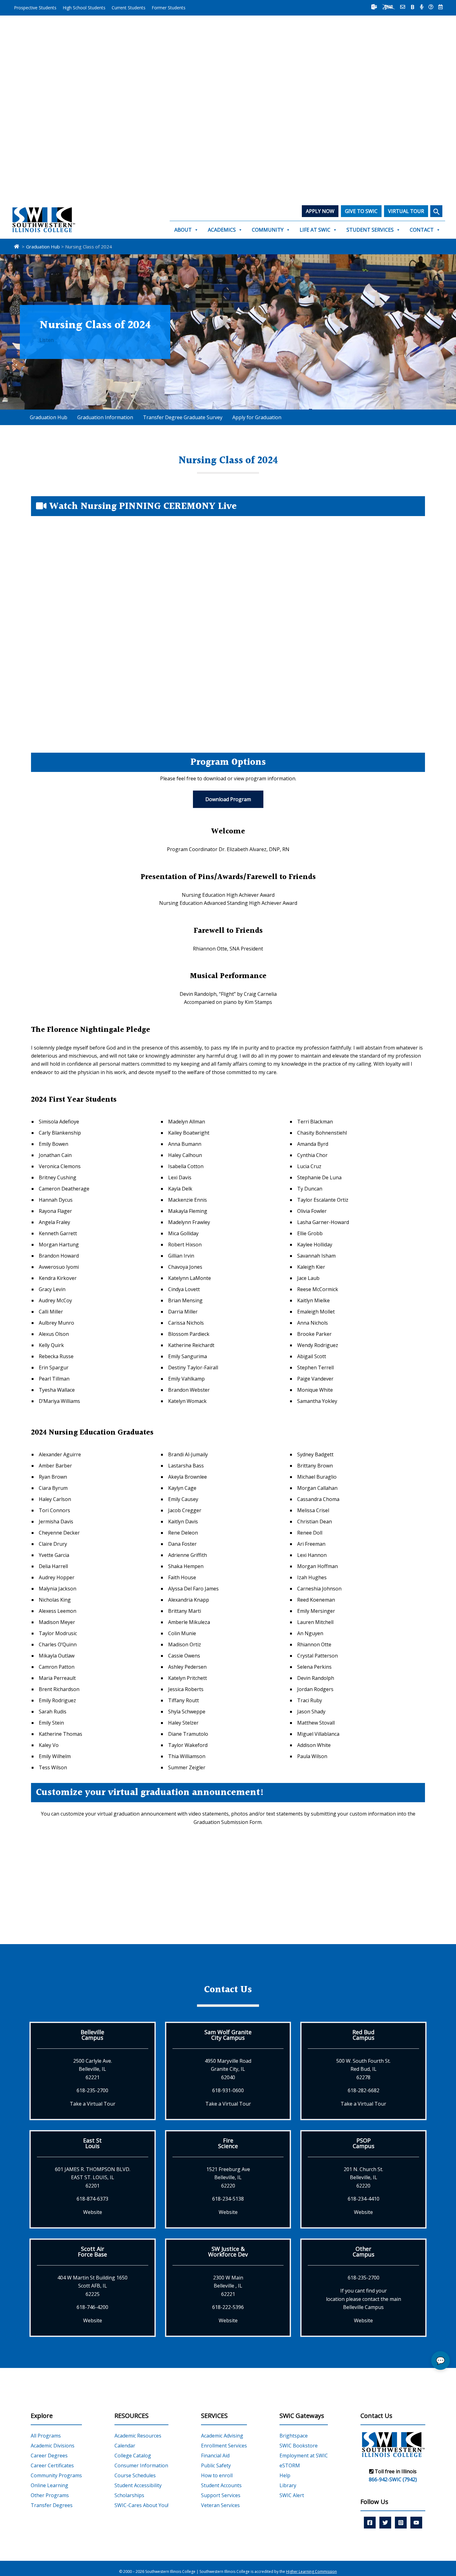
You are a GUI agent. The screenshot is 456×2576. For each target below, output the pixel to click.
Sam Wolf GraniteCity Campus (228, 2035)
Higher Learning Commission (311, 2571)
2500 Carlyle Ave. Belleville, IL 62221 (93, 2069)
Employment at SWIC (304, 2456)
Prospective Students (35, 8)
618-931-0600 (228, 2090)
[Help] (431, 7)
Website (93, 2212)
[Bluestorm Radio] (422, 7)
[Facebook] (370, 2523)
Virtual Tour (406, 211)
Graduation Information (105, 417)
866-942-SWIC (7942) (393, 2479)
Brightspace (294, 2436)
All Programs (46, 2436)
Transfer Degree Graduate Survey (183, 417)
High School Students (84, 8)
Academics (222, 230)
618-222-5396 (228, 2307)
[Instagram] (401, 2523)
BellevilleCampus (92, 2035)
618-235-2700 (92, 2090)
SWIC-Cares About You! (141, 2505)
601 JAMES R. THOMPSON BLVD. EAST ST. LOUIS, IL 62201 (93, 2177)
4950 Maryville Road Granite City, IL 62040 (228, 2069)
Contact (422, 230)
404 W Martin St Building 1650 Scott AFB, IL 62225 (92, 2286)
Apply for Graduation (257, 417)
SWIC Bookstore (299, 2446)
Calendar (125, 2446)
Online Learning (49, 2485)
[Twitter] (385, 2523)
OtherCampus (364, 2252)
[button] (436, 211)
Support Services (221, 2495)
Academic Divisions (53, 2446)
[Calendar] (440, 7)
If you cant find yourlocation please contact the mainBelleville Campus (364, 2299)
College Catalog (133, 2456)
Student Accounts (221, 2485)
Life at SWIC (315, 230)
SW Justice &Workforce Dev (228, 2252)
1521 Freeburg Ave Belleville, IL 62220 (228, 2177)
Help (285, 2475)
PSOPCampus (364, 2143)
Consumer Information (141, 2465)
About (183, 230)
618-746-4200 (92, 2307)
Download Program (228, 799)
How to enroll (217, 2475)
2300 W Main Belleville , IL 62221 (228, 2286)
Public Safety (216, 2465)
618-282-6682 (364, 2090)
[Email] (403, 7)
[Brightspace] (413, 7)
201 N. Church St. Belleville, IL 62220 (363, 2177)
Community (268, 230)
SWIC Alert (292, 2495)
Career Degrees (49, 2456)
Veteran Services (220, 2505)
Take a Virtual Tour (93, 2104)
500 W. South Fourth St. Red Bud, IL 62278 (363, 2069)
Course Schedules (135, 2475)
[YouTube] (416, 2523)
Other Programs (50, 2495)
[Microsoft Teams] (374, 7)
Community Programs (56, 2475)
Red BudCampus (363, 2035)
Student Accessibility (138, 2485)
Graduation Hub (49, 417)
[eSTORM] (389, 7)
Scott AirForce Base (92, 2252)
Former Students (169, 8)
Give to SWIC (361, 211)
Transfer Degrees (52, 2505)
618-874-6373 (92, 2199)
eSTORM (290, 2465)
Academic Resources (138, 2436)
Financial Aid (215, 2456)
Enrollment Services (224, 2446)
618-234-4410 (364, 2199)
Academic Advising (222, 2436)
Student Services (370, 230)
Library (288, 2485)
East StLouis (92, 2143)
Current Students (129, 8)
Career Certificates (52, 2465)
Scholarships (129, 2495)
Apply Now (320, 211)
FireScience (228, 2143)
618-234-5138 (228, 2199)
